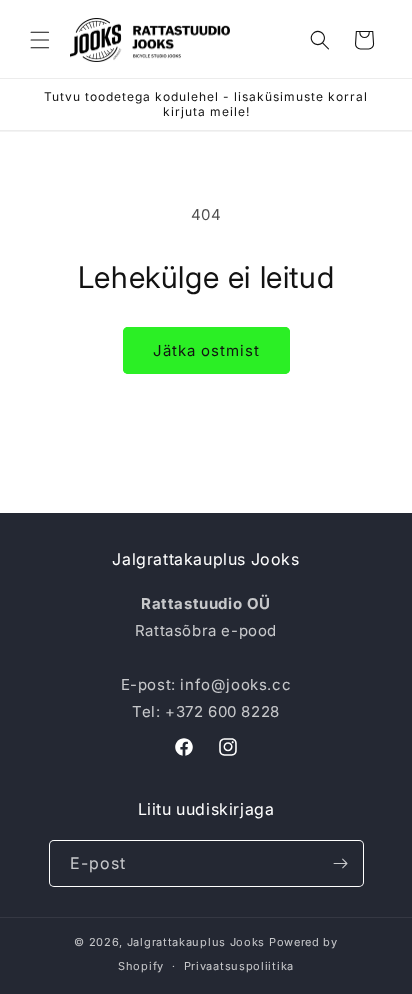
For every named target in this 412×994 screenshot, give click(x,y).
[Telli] (341, 863)
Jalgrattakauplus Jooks (196, 942)
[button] (40, 40)
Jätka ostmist (206, 350)
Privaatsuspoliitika (239, 966)
